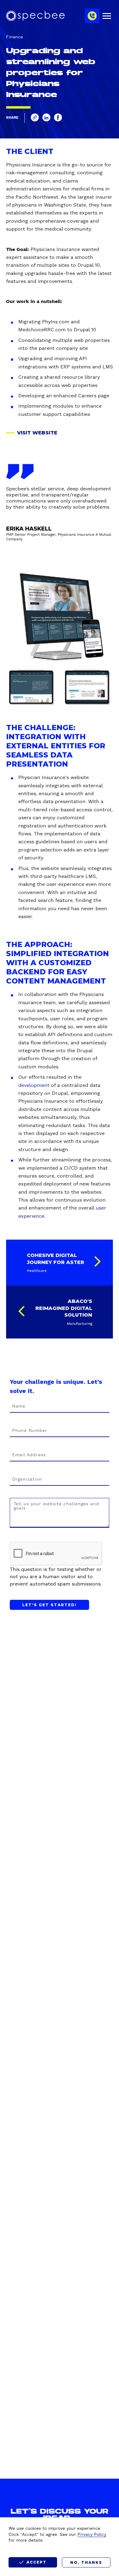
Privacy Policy (92, 2535)
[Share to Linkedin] (46, 117)
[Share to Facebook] (58, 117)
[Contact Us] (92, 16)
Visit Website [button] (37, 433)
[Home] (35, 16)
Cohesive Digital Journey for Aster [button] (56, 1259)
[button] (35, 117)
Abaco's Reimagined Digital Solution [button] (64, 1308)
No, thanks (86, 2562)
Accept (37, 2562)
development (34, 1085)
